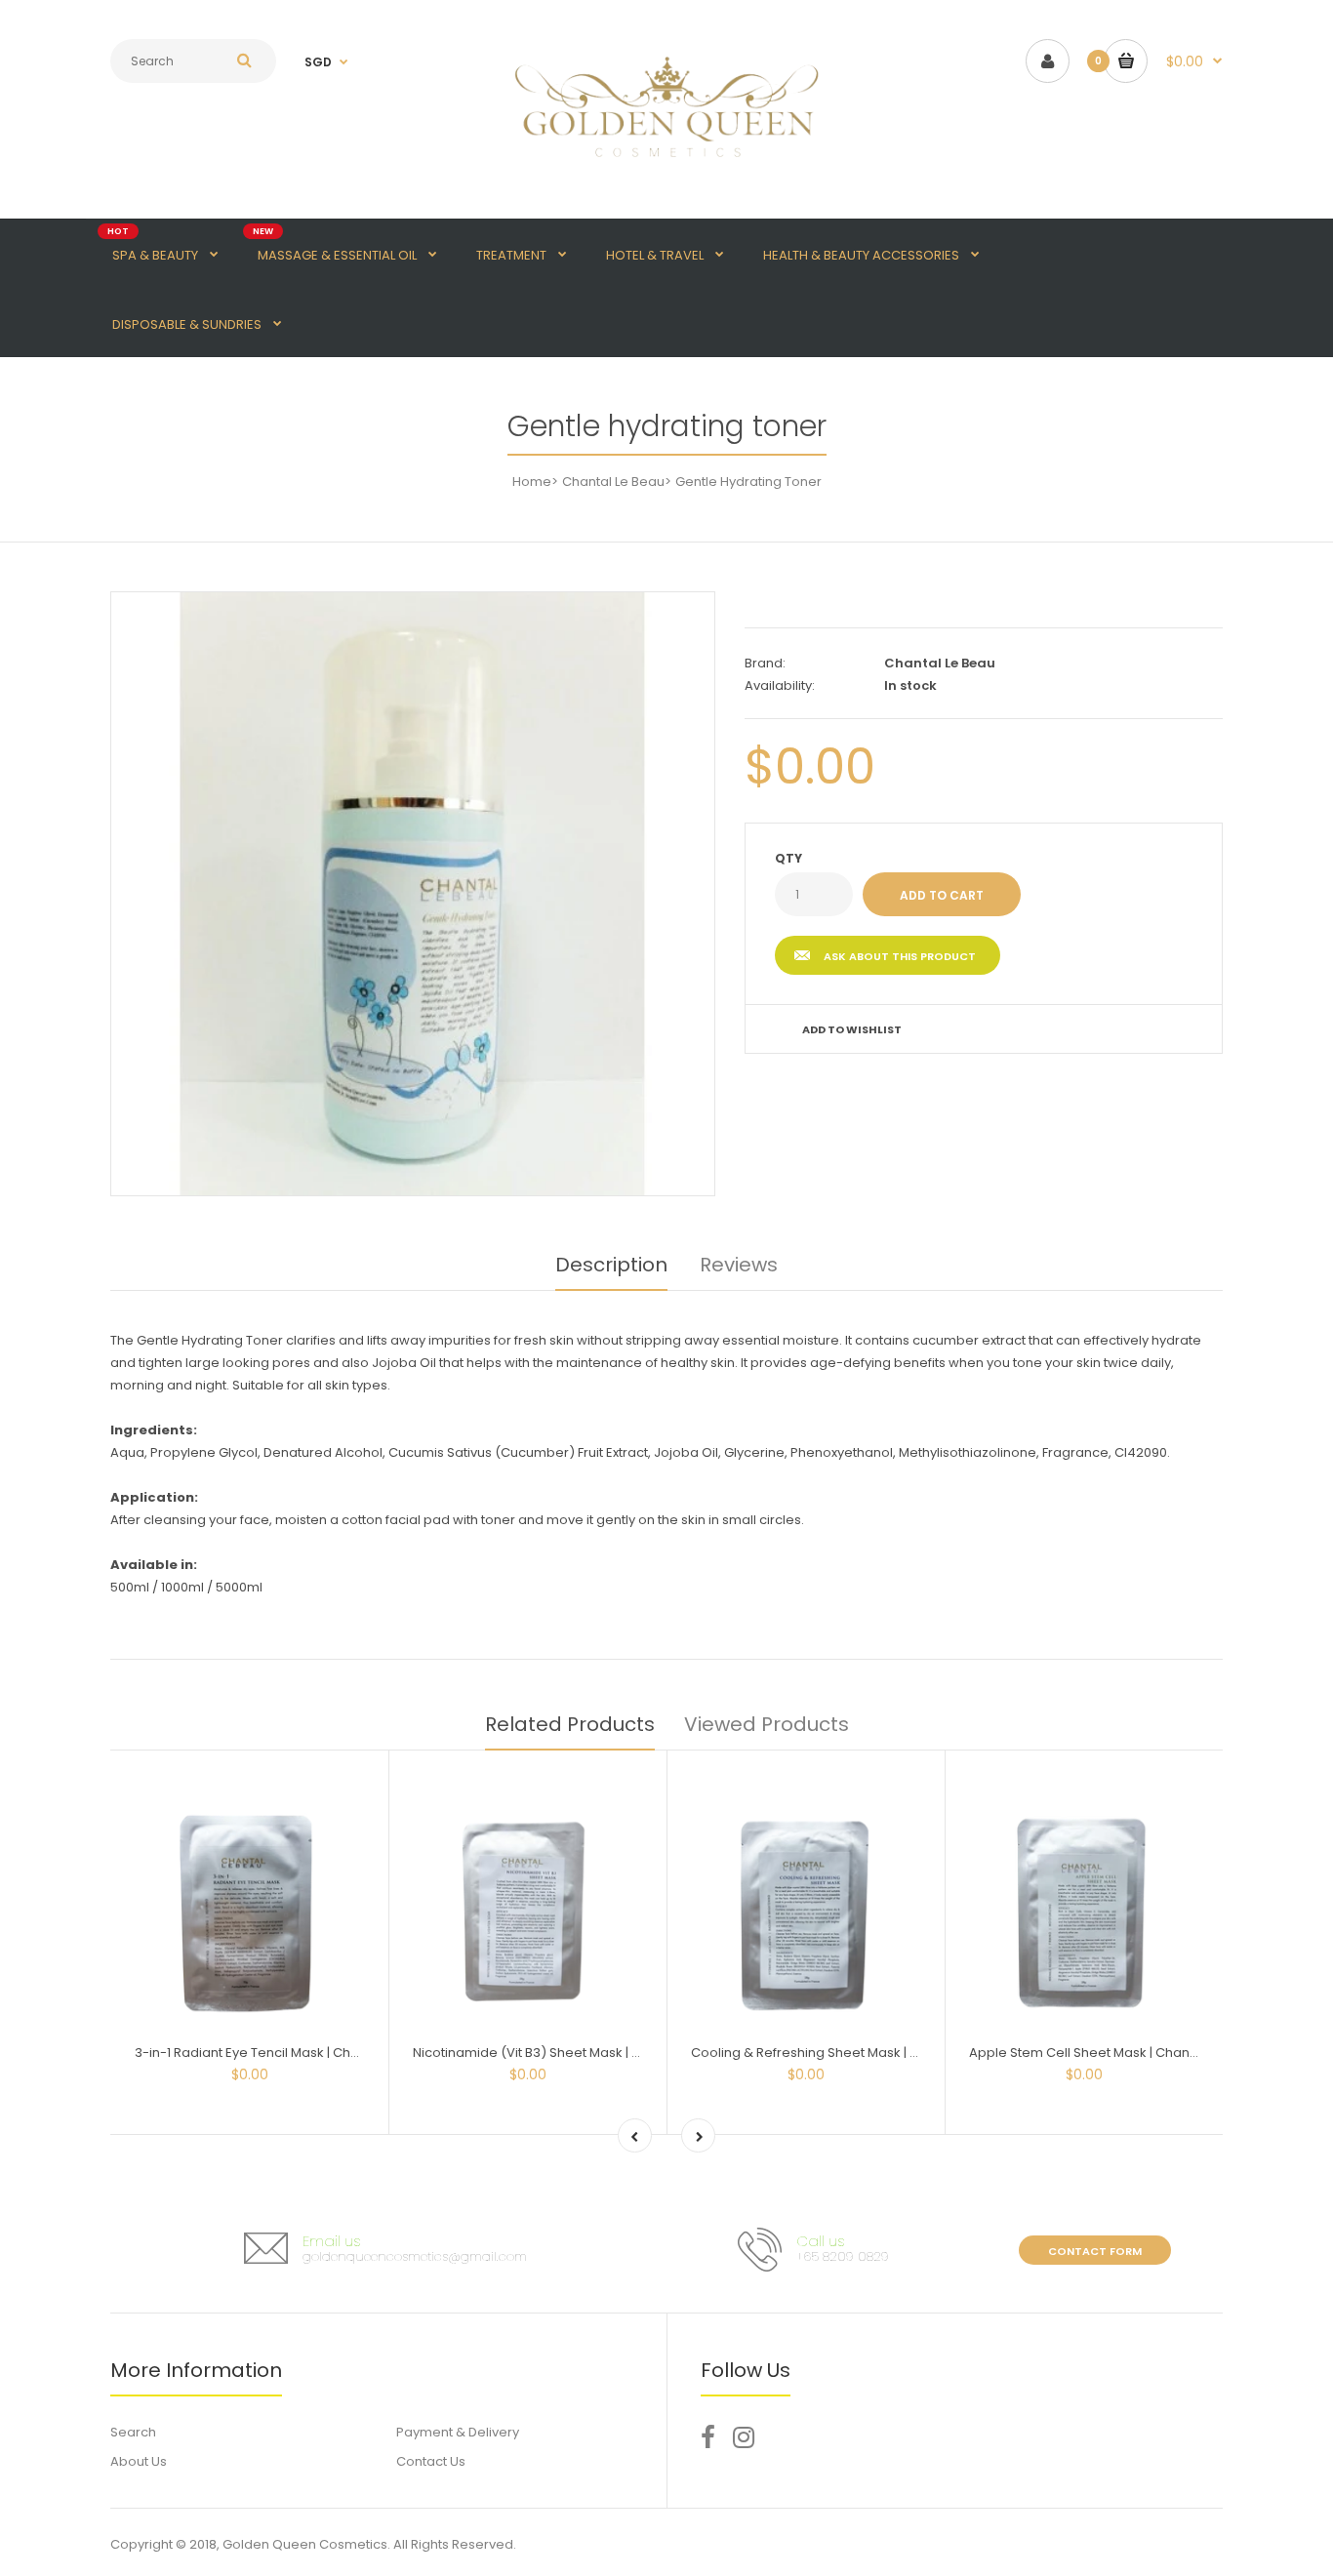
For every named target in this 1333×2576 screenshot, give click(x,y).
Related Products (570, 1724)
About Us (139, 2461)
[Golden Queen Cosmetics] (666, 168)
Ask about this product (900, 956)
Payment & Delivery (458, 2432)
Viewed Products (767, 1724)
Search (133, 2432)
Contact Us (431, 2461)
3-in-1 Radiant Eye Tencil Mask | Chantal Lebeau (284, 2053)
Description (611, 1265)
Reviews (739, 1265)
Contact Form (1095, 2251)
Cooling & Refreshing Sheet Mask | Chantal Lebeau (850, 2053)
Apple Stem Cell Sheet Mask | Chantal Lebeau (1112, 2053)
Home (532, 482)
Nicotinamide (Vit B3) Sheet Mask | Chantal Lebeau (572, 2053)
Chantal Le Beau (613, 482)
